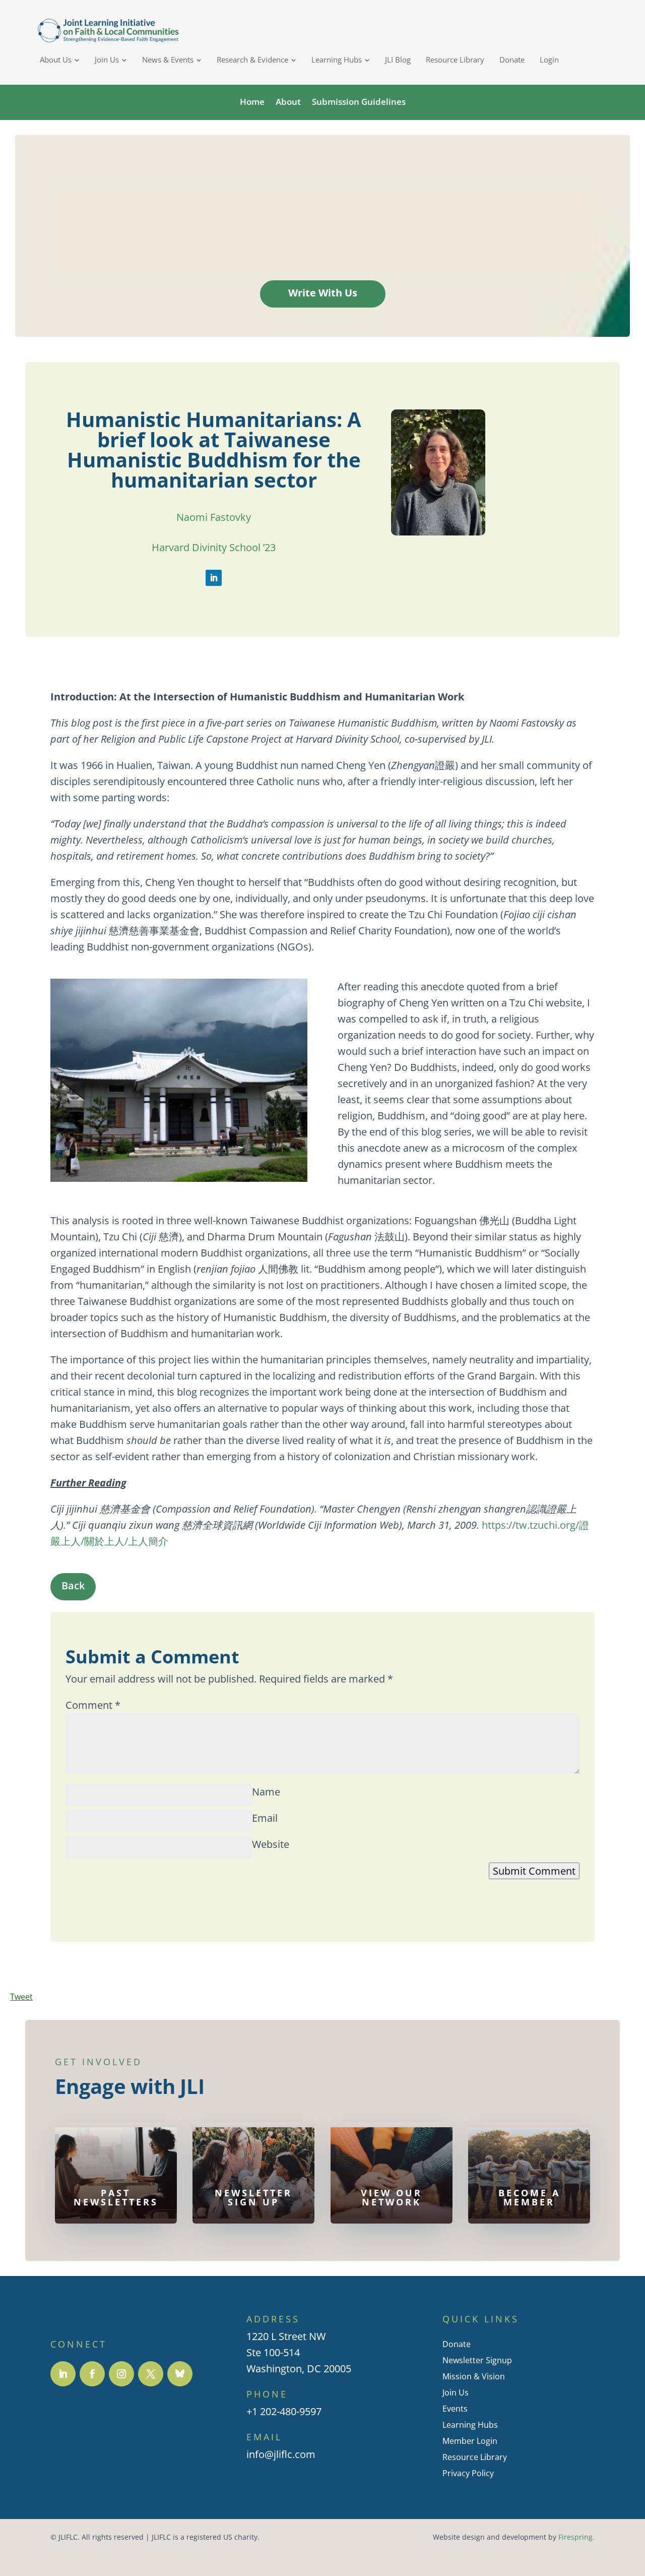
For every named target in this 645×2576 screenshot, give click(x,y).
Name (266, 1792)
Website (271, 1844)
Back (73, 1585)
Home (252, 102)
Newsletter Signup (477, 2360)
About (288, 102)
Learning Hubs (470, 2425)
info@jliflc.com (281, 2455)
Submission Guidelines (359, 102)
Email (265, 1818)
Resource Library (475, 2457)
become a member (529, 2197)
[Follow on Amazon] (180, 2374)
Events (455, 2409)
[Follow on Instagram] (121, 2374)
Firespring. (576, 2537)
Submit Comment (534, 1871)
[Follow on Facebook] (92, 2374)
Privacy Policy (468, 2473)
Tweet (21, 1997)
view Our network (392, 2197)
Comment (93, 1705)
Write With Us (323, 293)
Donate (457, 2344)
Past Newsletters (116, 2197)
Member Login (470, 2441)
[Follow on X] (151, 2374)
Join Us (456, 2392)
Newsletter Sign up (253, 2197)
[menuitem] (60, 60)
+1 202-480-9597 (284, 2412)
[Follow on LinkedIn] (214, 578)
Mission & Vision (474, 2376)
